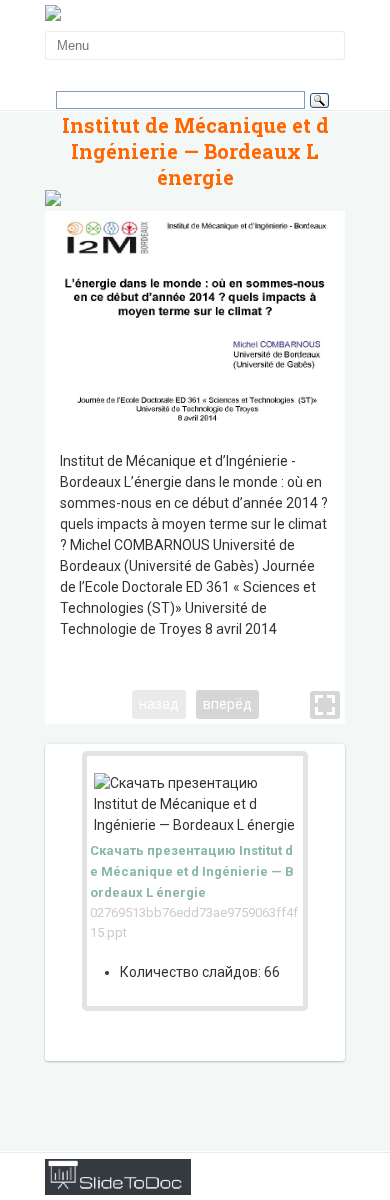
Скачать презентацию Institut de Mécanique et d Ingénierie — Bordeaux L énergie (192, 871)
